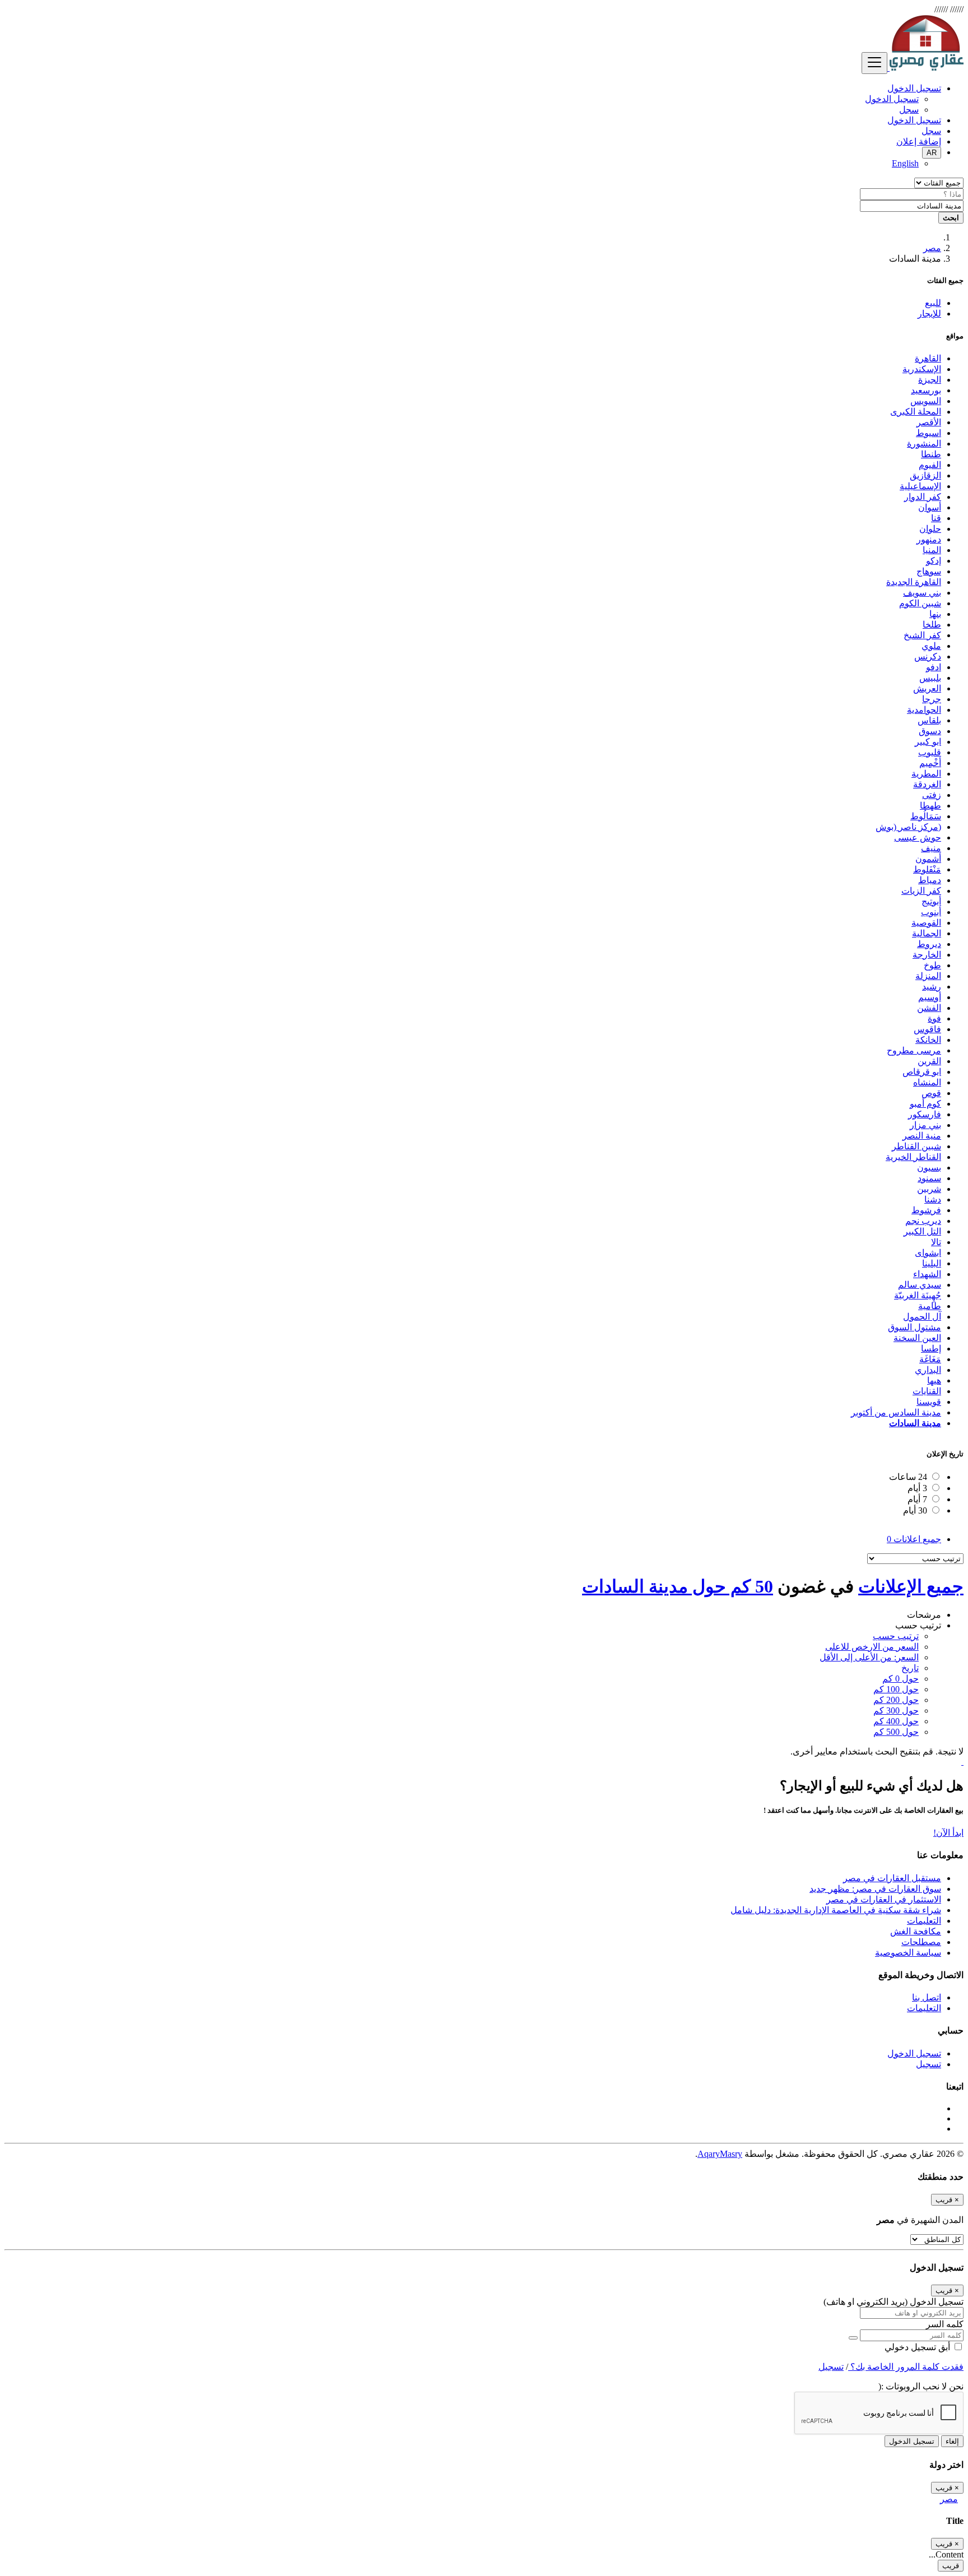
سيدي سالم (920, 1285)
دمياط (930, 880)
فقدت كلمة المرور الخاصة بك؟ (906, 2367)
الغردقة (927, 784)
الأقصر (929, 422)
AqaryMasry (720, 2154)
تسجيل (929, 2064)
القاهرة (928, 358)
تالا (936, 1242)
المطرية (926, 774)
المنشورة (924, 444)
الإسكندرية (922, 369)
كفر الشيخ (922, 635)
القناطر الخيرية (913, 1157)
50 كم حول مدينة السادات (678, 1586)
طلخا (932, 625)
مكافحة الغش (916, 1931)
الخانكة (928, 1040)
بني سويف (922, 593)
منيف (931, 848)
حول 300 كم (896, 1711)
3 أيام (917, 1488)
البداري (928, 1370)
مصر (932, 248)
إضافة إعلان (919, 141)
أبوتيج (931, 901)
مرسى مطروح (914, 1050)
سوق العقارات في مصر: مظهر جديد (875, 1889)
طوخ (932, 965)
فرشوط (926, 1210)
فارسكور (925, 1114)
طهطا (930, 806)
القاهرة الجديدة (914, 582)
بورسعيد (926, 390)
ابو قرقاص (922, 1072)
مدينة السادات (915, 1423)
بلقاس (929, 720)
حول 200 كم (896, 1700)
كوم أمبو (925, 1104)
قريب (951, 2566)
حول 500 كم (896, 1732)
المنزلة (928, 976)
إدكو (934, 561)
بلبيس (930, 678)
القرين (929, 1061)
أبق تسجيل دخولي (918, 2347)
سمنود (929, 1178)
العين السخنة (917, 1338)
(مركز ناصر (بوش (908, 827)
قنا (936, 518)
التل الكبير (922, 1231)
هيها (934, 1380)
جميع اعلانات (914, 1539)
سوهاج (929, 571)
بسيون (929, 1168)
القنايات (927, 1391)
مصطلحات (921, 1942)
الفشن (929, 1008)
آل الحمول (922, 1317)
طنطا (931, 454)
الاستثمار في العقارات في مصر (884, 1899)
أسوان (930, 507)
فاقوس (927, 1029)
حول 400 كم (896, 1721)
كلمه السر (945, 2324)
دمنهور (929, 539)
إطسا (931, 1349)
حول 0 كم (900, 1679)
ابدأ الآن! (948, 1833)
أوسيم (930, 997)
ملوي (931, 646)
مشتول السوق (915, 1327)
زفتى (932, 795)
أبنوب (931, 912)
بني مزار (925, 1125)
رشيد (932, 987)
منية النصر (922, 1136)
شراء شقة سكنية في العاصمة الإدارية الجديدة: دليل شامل (836, 1910)
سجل (909, 110)
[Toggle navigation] (874, 63)
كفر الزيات (921, 891)
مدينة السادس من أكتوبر (896, 1412)
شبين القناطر (916, 1146)
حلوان (930, 529)
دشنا (933, 1199)
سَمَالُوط (926, 816)
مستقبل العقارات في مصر (892, 1878)
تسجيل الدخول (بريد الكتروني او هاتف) (893, 2302)
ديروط (929, 944)
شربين (929, 1189)
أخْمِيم (930, 763)
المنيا (932, 550)
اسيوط (929, 433)
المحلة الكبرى (916, 412)
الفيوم (930, 465)
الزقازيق (925, 475)
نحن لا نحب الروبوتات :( (921, 2386)
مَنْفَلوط (927, 869)
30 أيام (915, 1510)
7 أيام (917, 1499)
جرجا (932, 699)
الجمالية (927, 933)
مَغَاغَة (930, 1359)
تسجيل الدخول (892, 99)
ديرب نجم (923, 1221)
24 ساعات (908, 1477)
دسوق (930, 731)
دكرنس (928, 656)
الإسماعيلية (920, 486)
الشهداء (927, 1274)
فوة (934, 1018)
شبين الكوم (920, 603)
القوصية (926, 923)
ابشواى (928, 1253)
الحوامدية (924, 710)
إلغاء (952, 2441)
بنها (935, 614)
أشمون (928, 859)
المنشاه (927, 1082)
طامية (930, 1306)
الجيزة (930, 380)
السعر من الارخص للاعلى (872, 1647)
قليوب (930, 752)
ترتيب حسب (896, 1636)
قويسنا (929, 1402)
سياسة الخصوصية (908, 1953)
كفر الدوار (923, 497)
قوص (931, 1093)
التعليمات (924, 1921)
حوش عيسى (918, 837)
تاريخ (910, 1668)
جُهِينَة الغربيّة (918, 1295)
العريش (927, 688)
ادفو (934, 667)
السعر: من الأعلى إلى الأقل (869, 1657)
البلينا (932, 1263)
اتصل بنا (927, 1997)
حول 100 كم (896, 1689)
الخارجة (927, 955)
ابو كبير (928, 742)
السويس (926, 401)
